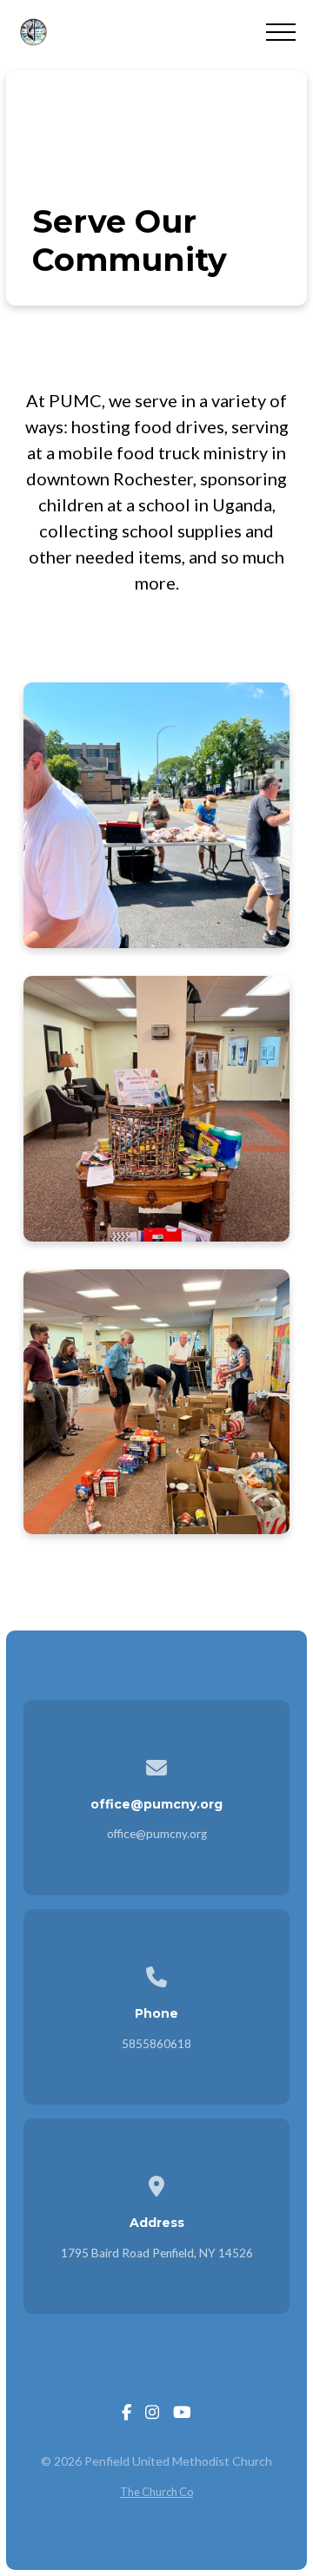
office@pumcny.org (157, 1834)
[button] (281, 32)
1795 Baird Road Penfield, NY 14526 (157, 2253)
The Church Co (156, 2492)
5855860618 (156, 2044)
